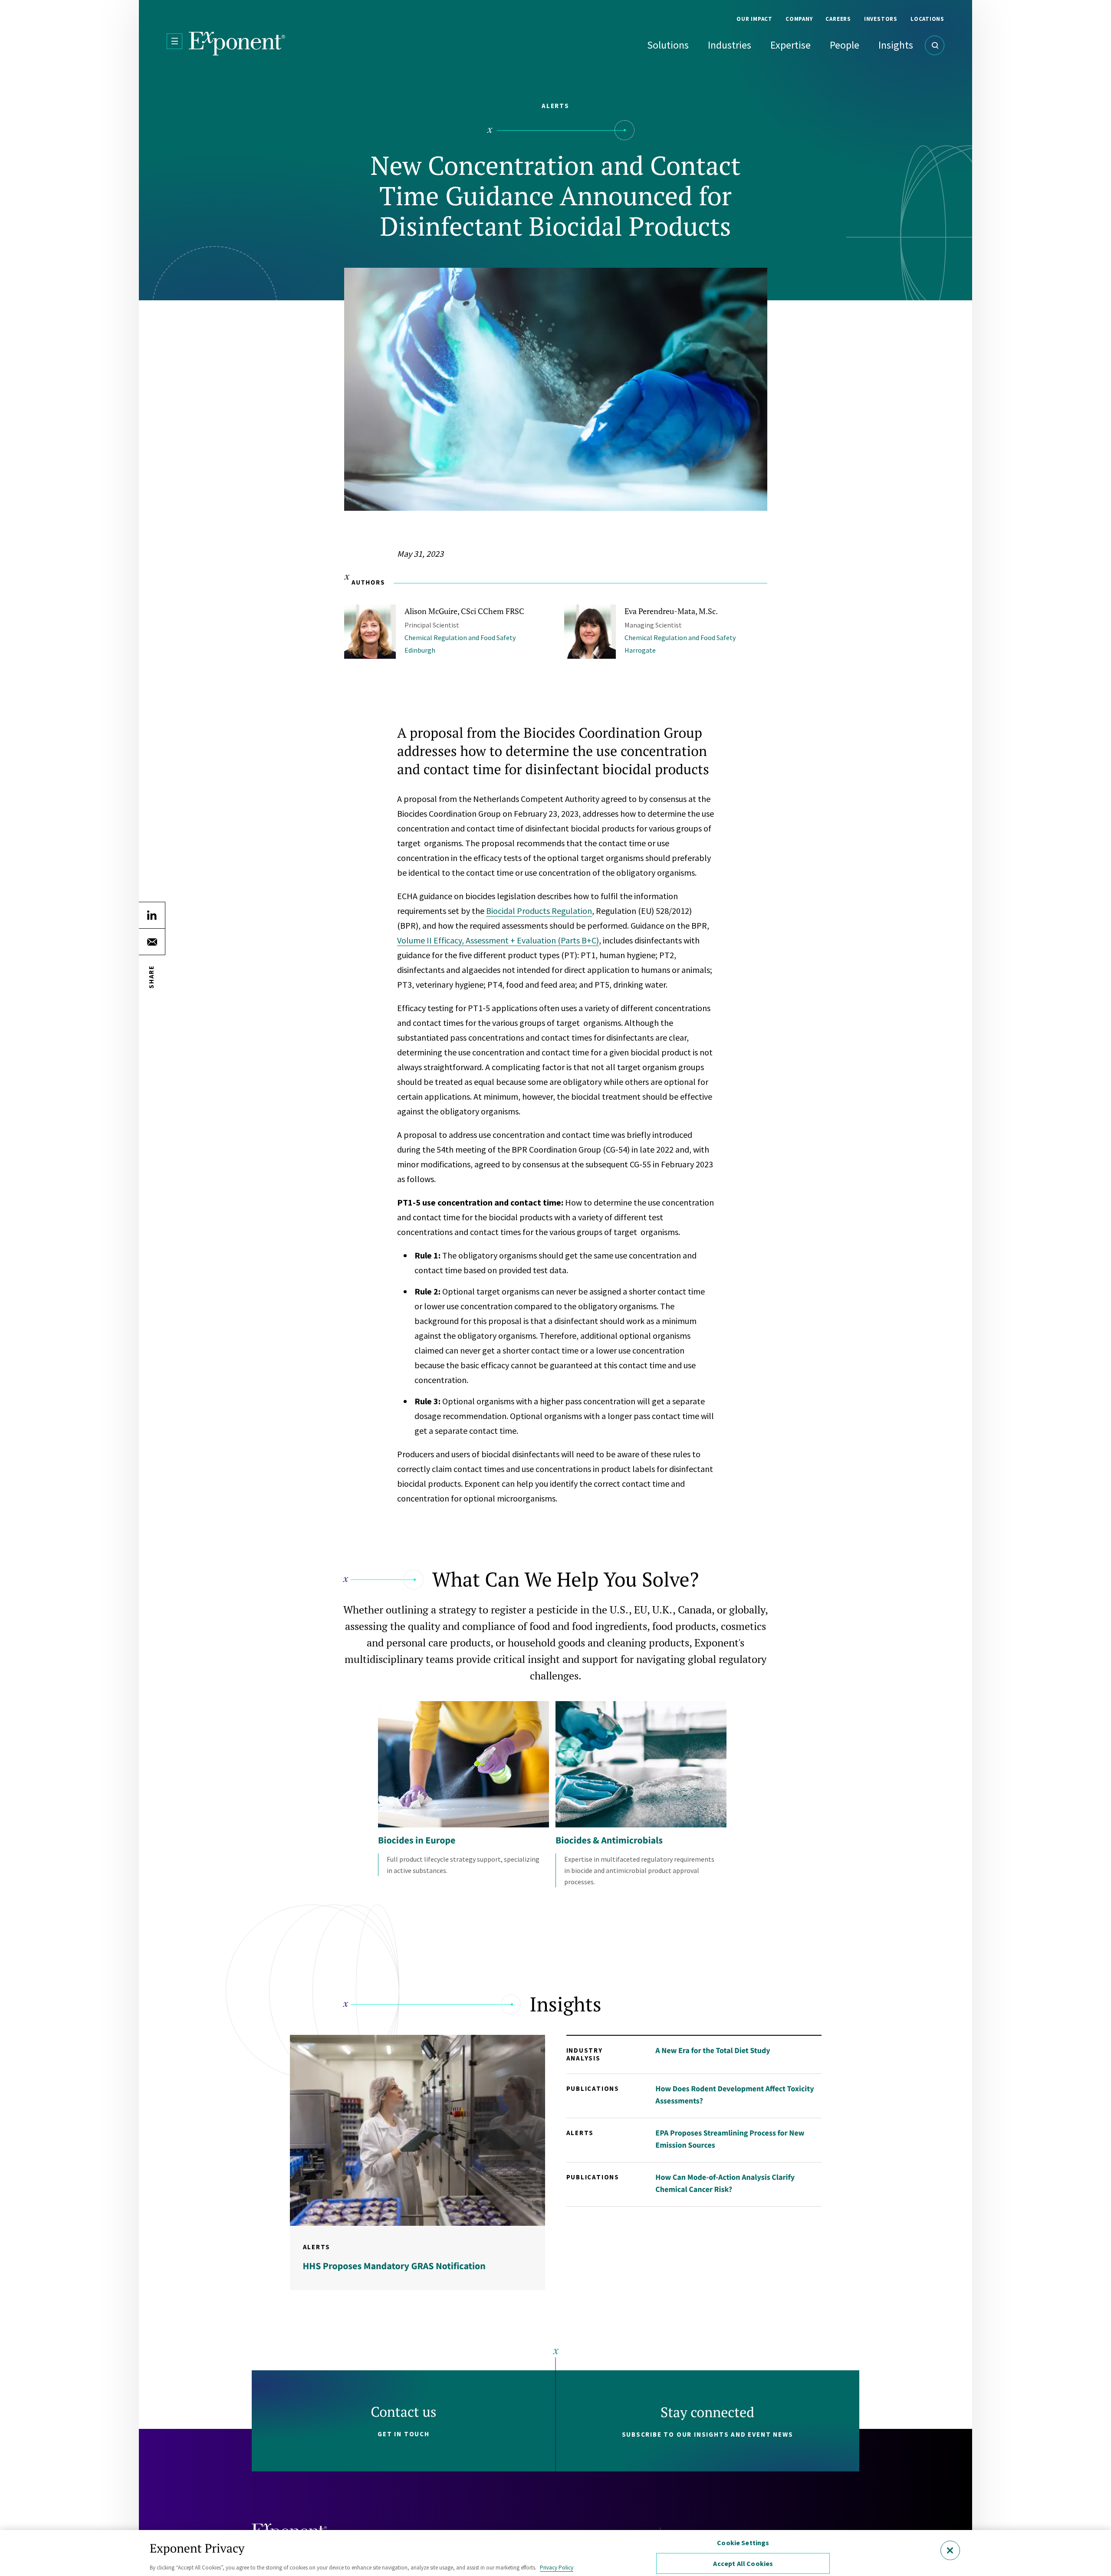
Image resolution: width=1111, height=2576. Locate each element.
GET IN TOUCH (404, 2434)
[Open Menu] (174, 41)
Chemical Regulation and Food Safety (460, 637)
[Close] (950, 2550)
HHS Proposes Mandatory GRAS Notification (394, 2266)
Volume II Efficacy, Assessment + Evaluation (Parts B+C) (498, 940)
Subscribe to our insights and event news (708, 2434)
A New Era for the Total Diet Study (713, 2050)
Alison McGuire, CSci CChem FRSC (464, 611)
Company (799, 19)
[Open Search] (935, 45)
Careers (838, 19)
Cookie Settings (743, 2543)
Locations (927, 19)
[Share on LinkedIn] (152, 915)
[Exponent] (237, 44)
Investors (881, 19)
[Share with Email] (152, 942)
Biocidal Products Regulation (539, 911)
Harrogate (640, 650)
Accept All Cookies (743, 2563)
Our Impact (754, 19)
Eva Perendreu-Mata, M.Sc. (671, 611)
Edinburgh (420, 650)
